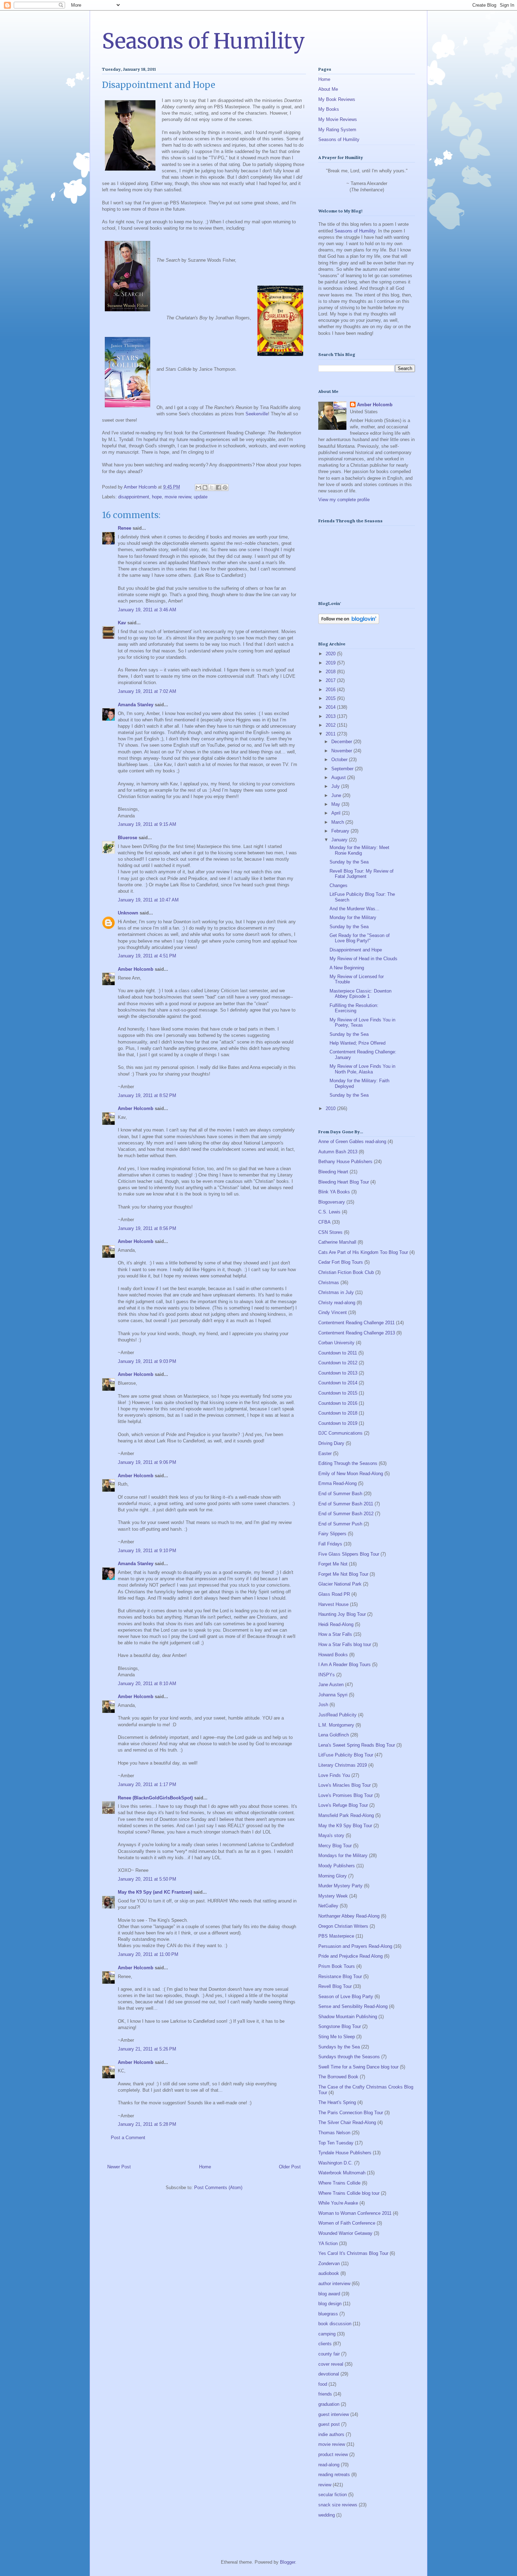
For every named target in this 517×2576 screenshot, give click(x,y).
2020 (331, 654)
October (340, 760)
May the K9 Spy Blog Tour (345, 1826)
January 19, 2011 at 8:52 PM (147, 1095)
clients (325, 2344)
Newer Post (119, 2167)
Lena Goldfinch (334, 1735)
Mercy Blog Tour (335, 1846)
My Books (329, 109)
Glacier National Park (340, 1584)
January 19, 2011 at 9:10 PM (147, 1551)
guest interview (334, 2414)
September (343, 769)
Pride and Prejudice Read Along (350, 1956)
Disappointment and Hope (356, 950)
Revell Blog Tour (335, 1986)
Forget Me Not (333, 1564)
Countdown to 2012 (338, 1363)
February (341, 831)
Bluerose (127, 838)
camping (327, 2334)
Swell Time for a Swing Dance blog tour (358, 2067)
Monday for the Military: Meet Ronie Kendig (359, 850)
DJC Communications (340, 1433)
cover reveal (331, 2364)
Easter (325, 1453)
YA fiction (328, 2243)
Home (205, 2167)
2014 (331, 707)
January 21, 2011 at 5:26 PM (147, 2049)
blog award (329, 2294)
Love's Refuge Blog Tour (343, 1805)
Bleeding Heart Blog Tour (344, 1182)
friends (325, 2394)
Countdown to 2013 (338, 1373)
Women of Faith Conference (347, 2223)
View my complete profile (344, 500)
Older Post (290, 2167)
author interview (334, 2284)
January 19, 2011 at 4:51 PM (147, 956)
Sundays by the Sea (339, 2047)
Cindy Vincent (333, 1312)
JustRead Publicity (337, 1715)
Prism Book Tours (337, 1966)
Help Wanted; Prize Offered (358, 1043)
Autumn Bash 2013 (338, 1152)
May (336, 804)
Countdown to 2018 (338, 1413)
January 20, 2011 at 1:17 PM (147, 1784)
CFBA (324, 1222)
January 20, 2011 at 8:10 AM (147, 1684)
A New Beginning (347, 968)
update (201, 497)
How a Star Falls (335, 1634)
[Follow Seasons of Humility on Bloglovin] (349, 622)
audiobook (329, 2273)
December (342, 742)
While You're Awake (338, 2203)
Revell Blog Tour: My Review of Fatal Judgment (362, 874)
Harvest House (333, 1604)
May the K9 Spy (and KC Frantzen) (155, 1892)
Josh (323, 1705)
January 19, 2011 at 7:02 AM (147, 691)
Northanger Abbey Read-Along (349, 1916)
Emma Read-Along (337, 1483)
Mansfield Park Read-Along (346, 1815)
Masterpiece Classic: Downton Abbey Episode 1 (360, 994)
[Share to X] (212, 487)
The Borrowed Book (338, 2077)
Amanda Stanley (136, 705)
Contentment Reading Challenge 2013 (357, 1333)
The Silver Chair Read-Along (347, 2122)
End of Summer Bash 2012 (346, 1514)
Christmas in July (336, 1292)
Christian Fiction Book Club (346, 1272)
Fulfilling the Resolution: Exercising (354, 1008)
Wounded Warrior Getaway (345, 2233)
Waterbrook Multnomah (342, 2173)
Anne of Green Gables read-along (352, 1142)
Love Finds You (334, 1775)
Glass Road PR (334, 1594)
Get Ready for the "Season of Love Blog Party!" (360, 938)
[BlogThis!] (205, 487)
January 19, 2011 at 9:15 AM (147, 824)
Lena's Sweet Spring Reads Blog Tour (357, 1745)
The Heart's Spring (337, 2102)
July (336, 786)
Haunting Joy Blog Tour (342, 1614)
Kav (122, 623)
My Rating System (337, 130)
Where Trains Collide (339, 2183)
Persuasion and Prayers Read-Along (355, 1946)
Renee (125, 528)
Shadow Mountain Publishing (348, 2017)
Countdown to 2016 (338, 1403)
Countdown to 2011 (338, 1353)
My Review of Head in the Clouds (363, 959)
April (337, 813)
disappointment (134, 497)
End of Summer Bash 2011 (346, 1504)
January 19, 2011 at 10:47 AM (148, 900)
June (337, 795)
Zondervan (329, 2263)
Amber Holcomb (136, 969)
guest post (329, 2424)
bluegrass (328, 2314)
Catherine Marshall (337, 1242)
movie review (178, 497)
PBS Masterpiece (336, 1936)
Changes (339, 885)
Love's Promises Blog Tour (346, 1795)
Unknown (128, 913)
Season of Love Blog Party (346, 1997)
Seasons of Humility (203, 41)
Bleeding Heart (333, 1172)
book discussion (335, 2324)
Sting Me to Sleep (337, 2037)
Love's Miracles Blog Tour (344, 1785)
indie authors (331, 2434)
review (325, 2485)
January (340, 840)
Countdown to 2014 (338, 1383)
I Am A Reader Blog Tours (344, 1665)
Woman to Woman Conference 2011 (355, 2213)
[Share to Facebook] (218, 487)
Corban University (336, 1343)
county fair (329, 2354)
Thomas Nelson (334, 2133)
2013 (331, 716)
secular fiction (333, 2495)
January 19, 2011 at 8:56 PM (147, 1228)
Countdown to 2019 (338, 1423)
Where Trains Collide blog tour (349, 2193)
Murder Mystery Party (340, 1886)
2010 (331, 1108)
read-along (329, 2465)
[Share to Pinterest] (225, 487)
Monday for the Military (353, 917)
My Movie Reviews (338, 119)
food (323, 2384)
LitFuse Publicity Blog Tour (346, 1755)
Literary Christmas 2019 (343, 1765)
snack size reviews (338, 2505)
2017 (331, 680)
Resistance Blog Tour (340, 1976)
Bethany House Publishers (345, 1162)
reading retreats (334, 2475)
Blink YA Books (334, 1192)
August (339, 777)
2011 (331, 734)
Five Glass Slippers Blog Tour (349, 1554)
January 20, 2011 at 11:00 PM (148, 1954)
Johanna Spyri (333, 1695)
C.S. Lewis (329, 1212)
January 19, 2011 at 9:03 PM (147, 1361)
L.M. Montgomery (336, 1725)
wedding (327, 2515)
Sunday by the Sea (349, 862)
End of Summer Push (340, 1524)
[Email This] (198, 487)
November (342, 751)
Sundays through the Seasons (349, 2057)
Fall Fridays (330, 1544)
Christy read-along (337, 1303)
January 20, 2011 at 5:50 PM (147, 1879)
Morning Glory (333, 1876)
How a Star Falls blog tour (345, 1644)
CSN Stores (330, 1232)
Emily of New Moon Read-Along (351, 1474)
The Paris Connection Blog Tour (351, 2113)
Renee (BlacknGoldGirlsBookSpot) (155, 1798)
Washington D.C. (336, 2163)
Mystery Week (333, 1896)
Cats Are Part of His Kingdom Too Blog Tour (363, 1252)
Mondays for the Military (343, 1856)
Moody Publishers (337, 1866)
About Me (328, 89)
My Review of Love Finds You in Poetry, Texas (362, 1023)
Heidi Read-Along (336, 1624)
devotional (329, 2374)
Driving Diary (331, 1443)
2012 (331, 725)
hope (157, 497)
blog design (330, 2304)
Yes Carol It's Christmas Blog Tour (353, 2253)
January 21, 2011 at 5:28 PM (147, 2124)
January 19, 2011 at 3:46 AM (147, 610)
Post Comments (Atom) (218, 2188)
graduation (329, 2404)
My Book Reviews (337, 99)
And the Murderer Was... (355, 909)
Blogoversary (332, 1202)
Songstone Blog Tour (340, 2026)
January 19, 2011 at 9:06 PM (147, 1462)
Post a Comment (128, 2138)
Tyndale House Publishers (345, 2153)
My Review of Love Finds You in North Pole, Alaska (362, 1069)
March (338, 822)
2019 (331, 663)
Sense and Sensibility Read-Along (353, 2006)
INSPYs (327, 1675)
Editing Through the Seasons (348, 1463)
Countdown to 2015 (338, 1393)
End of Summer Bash (340, 1494)
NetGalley (328, 1906)
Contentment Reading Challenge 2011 (356, 1323)
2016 (331, 690)
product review (333, 2454)
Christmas (329, 1283)
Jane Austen (331, 1685)
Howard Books (333, 1655)
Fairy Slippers (332, 1534)
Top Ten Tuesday (336, 2143)
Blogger (288, 2562)
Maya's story (331, 1835)
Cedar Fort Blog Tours (341, 1262)
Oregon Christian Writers (343, 1926)
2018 (331, 672)
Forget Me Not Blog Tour (343, 1574)
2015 (331, 698)
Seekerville (257, 414)
